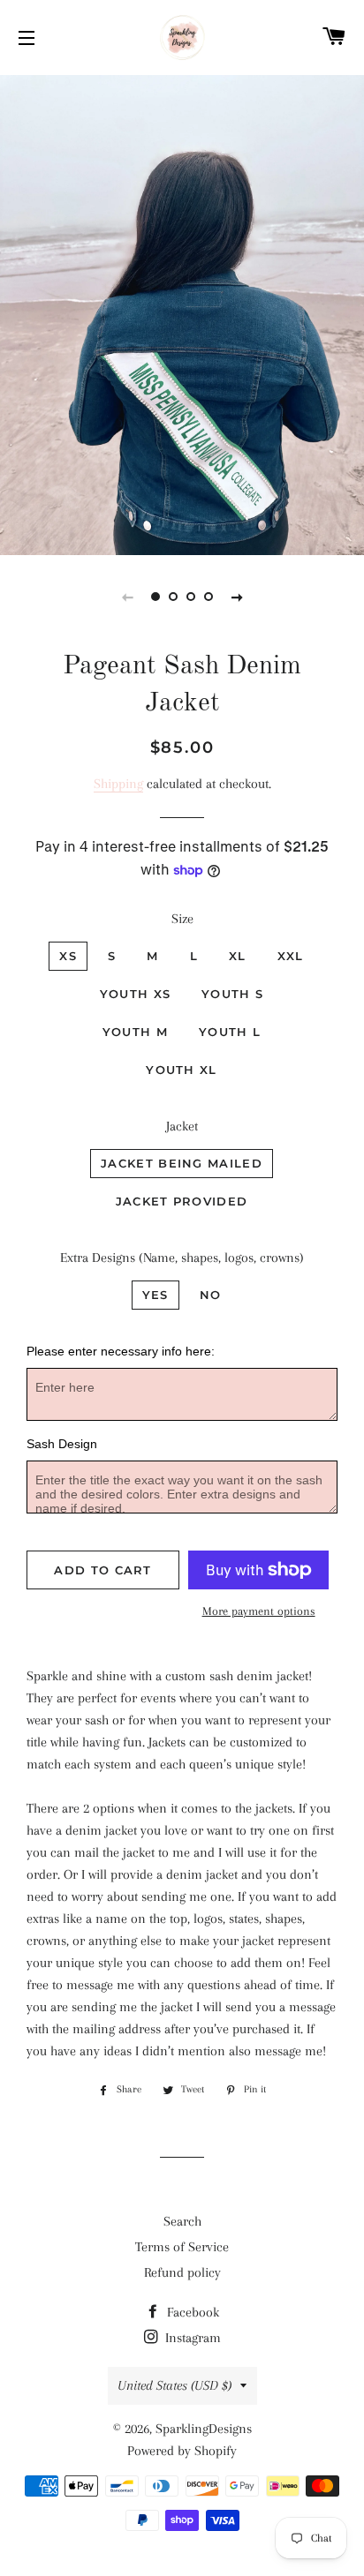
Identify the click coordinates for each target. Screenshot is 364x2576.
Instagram (191, 2338)
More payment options (259, 1611)
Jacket (182, 1126)
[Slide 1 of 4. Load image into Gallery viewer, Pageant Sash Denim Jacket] (155, 597)
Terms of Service (182, 2247)
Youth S (232, 994)
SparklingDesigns (204, 2429)
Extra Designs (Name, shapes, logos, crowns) (182, 1258)
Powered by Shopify (182, 2451)
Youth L (230, 1032)
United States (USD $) (174, 2385)
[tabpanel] (182, 313)
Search (182, 2221)
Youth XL (181, 1070)
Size (182, 919)
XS (68, 956)
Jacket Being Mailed (182, 1163)
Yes (155, 1295)
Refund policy (182, 2272)
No (211, 1295)
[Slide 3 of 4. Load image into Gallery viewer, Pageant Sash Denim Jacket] (191, 597)
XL (238, 956)
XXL (291, 956)
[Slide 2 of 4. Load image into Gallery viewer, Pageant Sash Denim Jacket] (173, 597)
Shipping (118, 784)
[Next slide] (237, 597)
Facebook (191, 2312)
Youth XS (135, 994)
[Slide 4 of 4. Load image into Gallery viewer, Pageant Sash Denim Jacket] (209, 597)
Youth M (135, 1032)
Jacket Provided (182, 1201)
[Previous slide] (127, 597)
